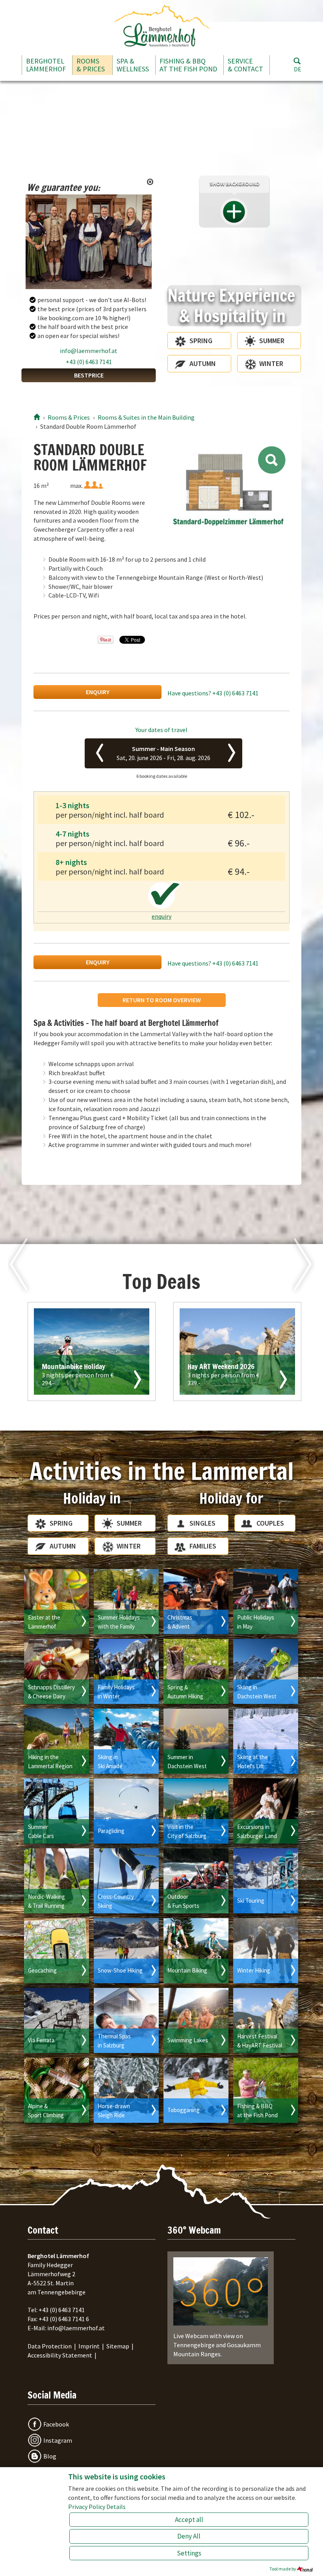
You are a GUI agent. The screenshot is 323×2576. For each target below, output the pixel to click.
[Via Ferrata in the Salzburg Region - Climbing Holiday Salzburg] (57, 2020)
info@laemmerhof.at (89, 351)
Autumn (203, 363)
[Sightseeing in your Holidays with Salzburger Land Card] (266, 1811)
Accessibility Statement (60, 2355)
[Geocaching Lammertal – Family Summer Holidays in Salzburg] (57, 1951)
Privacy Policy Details (97, 2507)
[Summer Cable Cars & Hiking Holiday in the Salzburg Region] (57, 1811)
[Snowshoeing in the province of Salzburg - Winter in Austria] (126, 1951)
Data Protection (50, 2346)
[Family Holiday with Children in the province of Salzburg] (126, 1602)
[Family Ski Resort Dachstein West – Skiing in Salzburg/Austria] (266, 1671)
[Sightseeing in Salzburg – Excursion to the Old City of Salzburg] (196, 1811)
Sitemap (118, 2346)
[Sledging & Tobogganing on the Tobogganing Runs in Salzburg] (196, 2090)
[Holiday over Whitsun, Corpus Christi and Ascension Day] (266, 1602)
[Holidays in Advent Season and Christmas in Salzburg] (196, 1602)
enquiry (98, 692)
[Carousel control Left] (176, 504)
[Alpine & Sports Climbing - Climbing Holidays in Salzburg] (57, 2090)
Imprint (89, 2346)
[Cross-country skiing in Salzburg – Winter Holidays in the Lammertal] (126, 1881)
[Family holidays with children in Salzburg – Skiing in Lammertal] (126, 1671)
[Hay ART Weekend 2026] (237, 1352)
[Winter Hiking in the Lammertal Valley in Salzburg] (266, 1951)
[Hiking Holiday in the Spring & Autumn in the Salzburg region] (196, 1671)
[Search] (297, 61)
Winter (271, 363)
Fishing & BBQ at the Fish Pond (188, 65)
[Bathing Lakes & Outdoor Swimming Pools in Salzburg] (196, 2020)
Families (203, 1546)
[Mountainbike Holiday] (92, 1352)
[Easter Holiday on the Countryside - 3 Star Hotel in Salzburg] (57, 1602)
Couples (270, 1523)
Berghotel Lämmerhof (46, 65)
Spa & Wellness (133, 65)
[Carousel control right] (280, 504)
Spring (201, 341)
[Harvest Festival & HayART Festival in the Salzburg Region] (266, 2020)
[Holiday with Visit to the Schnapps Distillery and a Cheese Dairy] (57, 1671)
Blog (50, 2456)
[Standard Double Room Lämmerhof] (228, 488)
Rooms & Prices (91, 65)
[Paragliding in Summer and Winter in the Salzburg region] (126, 1811)
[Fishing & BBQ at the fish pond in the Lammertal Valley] (266, 2090)
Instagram (58, 2440)
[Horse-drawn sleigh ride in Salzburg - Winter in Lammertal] (126, 2090)
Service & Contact (245, 65)
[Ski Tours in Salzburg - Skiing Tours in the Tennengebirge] (266, 1881)
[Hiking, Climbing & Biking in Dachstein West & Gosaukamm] (196, 1741)
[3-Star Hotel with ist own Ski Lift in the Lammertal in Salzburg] (266, 1741)
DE (298, 69)
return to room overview (162, 1000)
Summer (272, 341)
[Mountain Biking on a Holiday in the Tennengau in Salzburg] (196, 1951)
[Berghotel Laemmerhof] (37, 417)
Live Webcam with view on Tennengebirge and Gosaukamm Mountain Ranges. (217, 2345)
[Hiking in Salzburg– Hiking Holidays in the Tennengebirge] (57, 1741)
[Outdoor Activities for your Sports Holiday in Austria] (196, 1881)
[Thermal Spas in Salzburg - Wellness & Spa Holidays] (126, 2020)
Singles (202, 1523)
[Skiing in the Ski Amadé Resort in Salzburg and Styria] (126, 1741)
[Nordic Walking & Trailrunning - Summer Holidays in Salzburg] (57, 1881)
